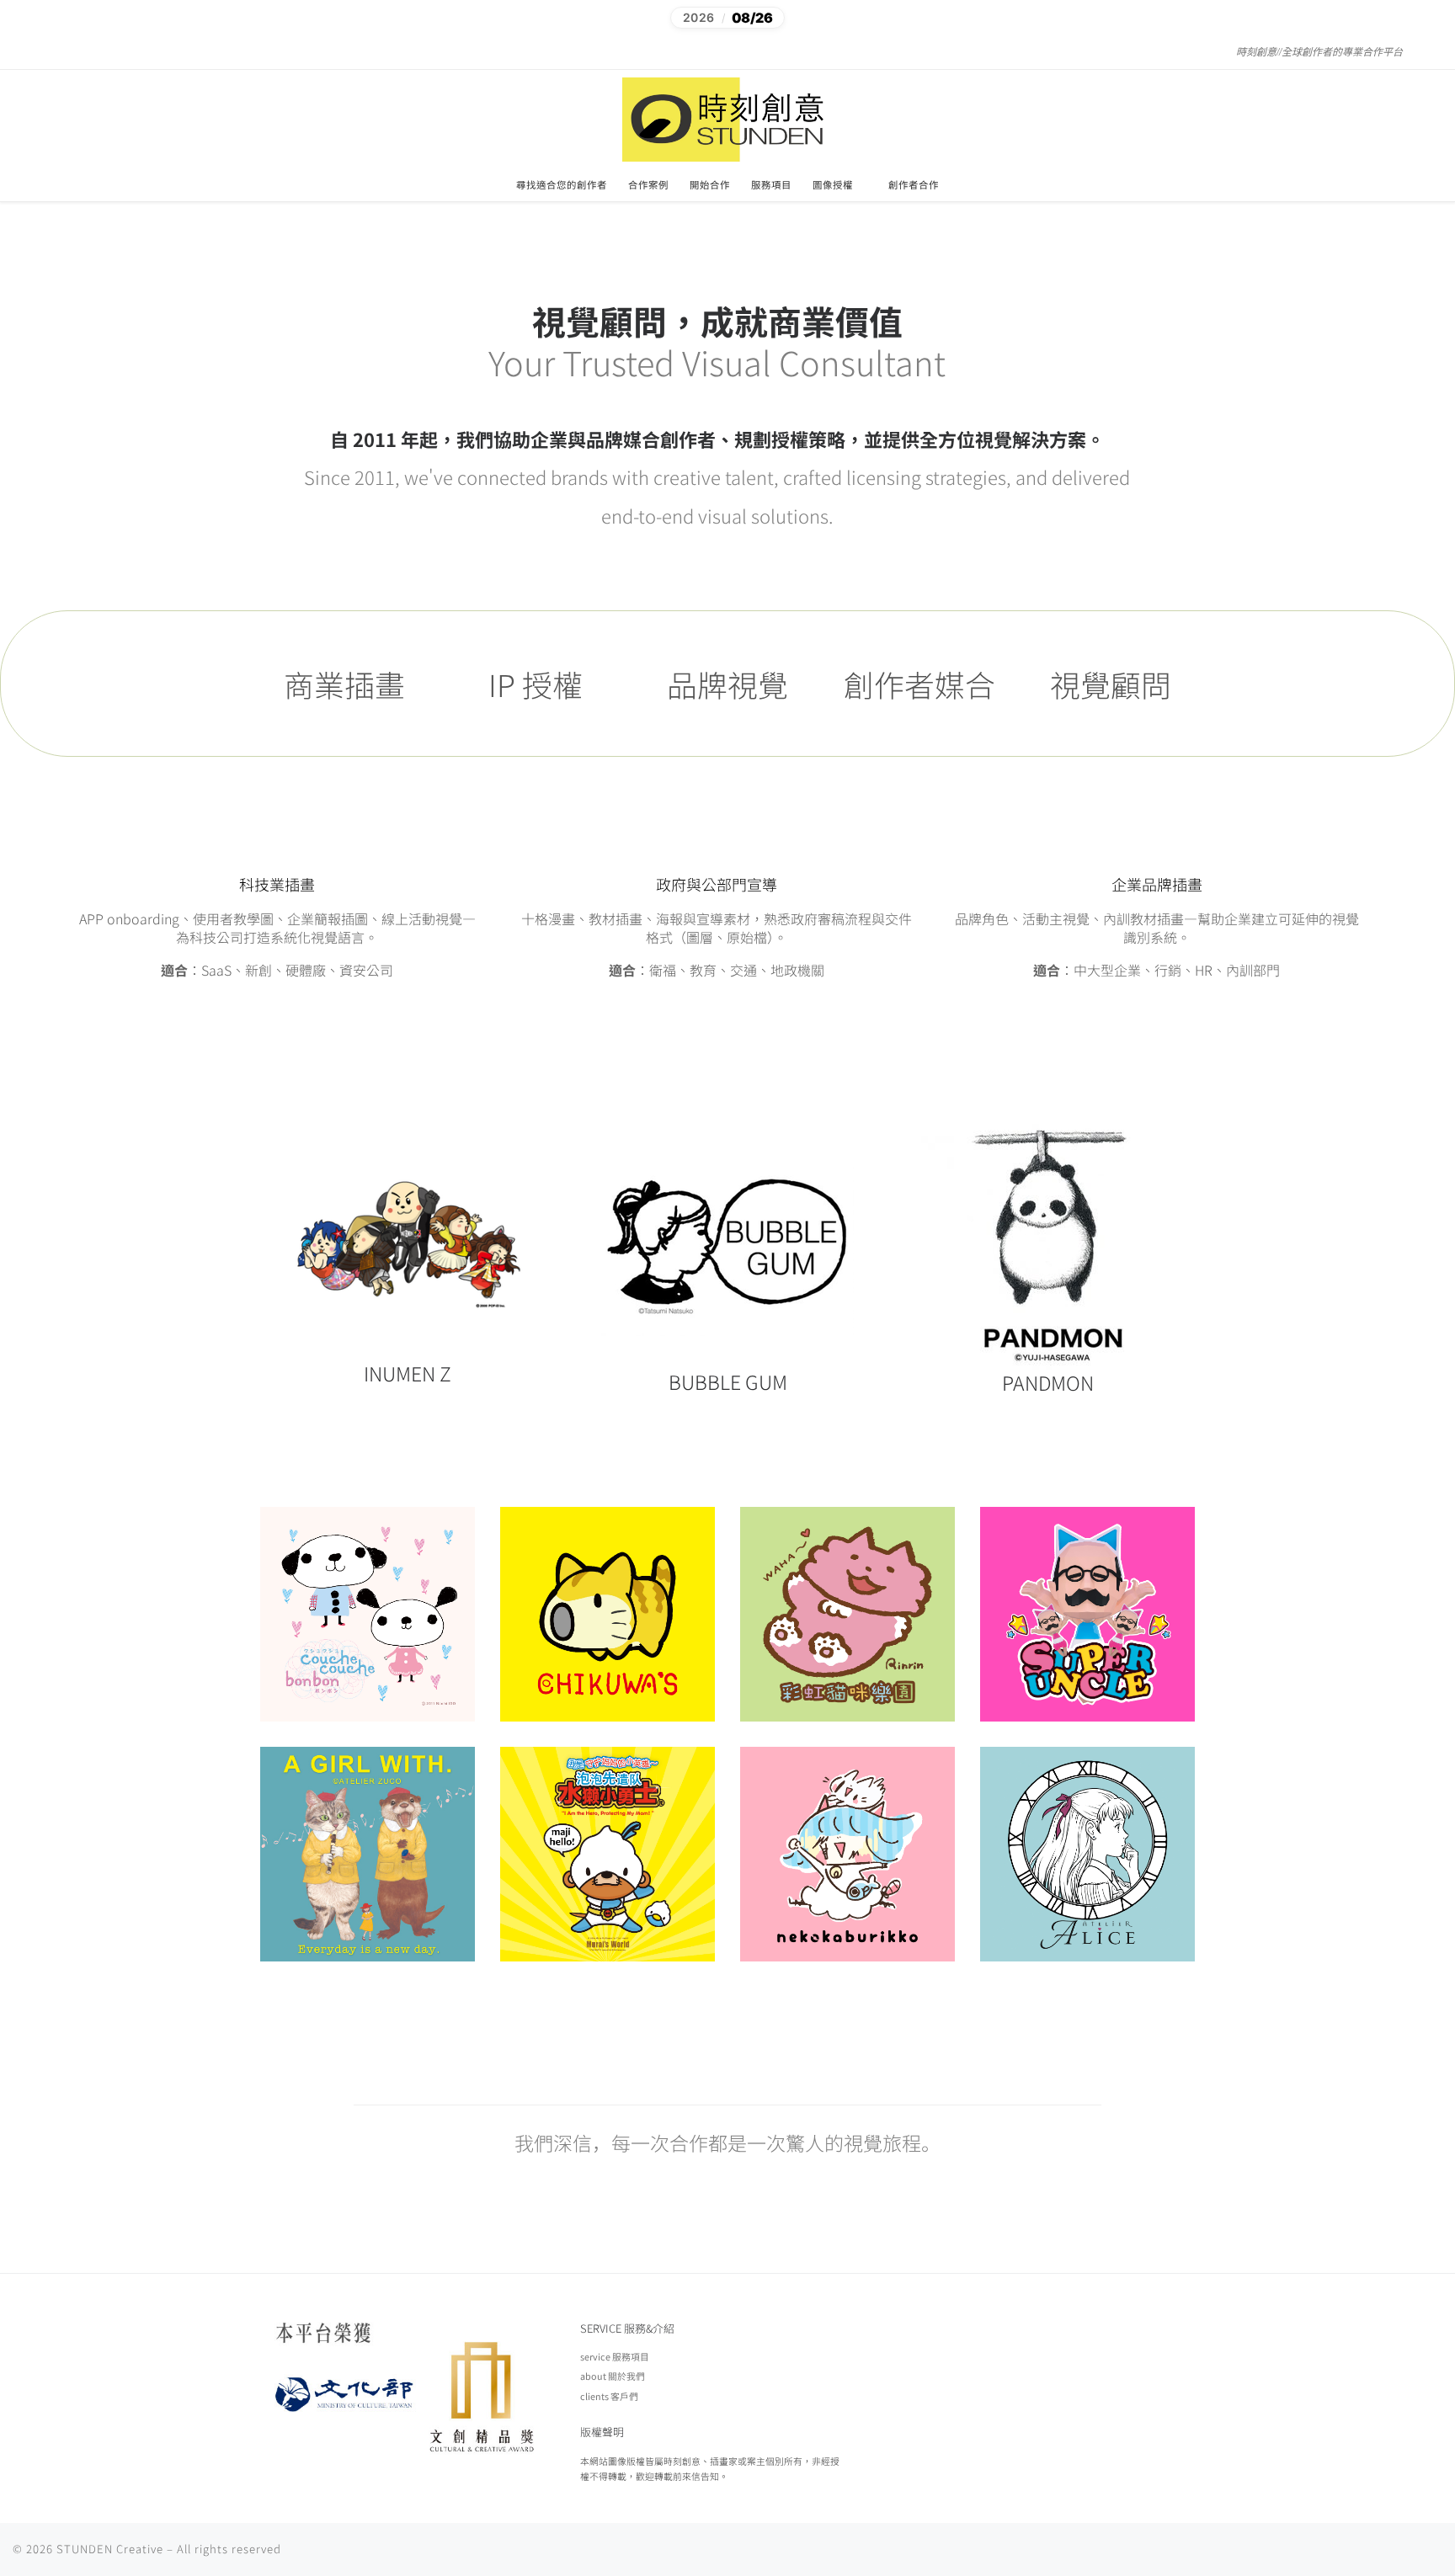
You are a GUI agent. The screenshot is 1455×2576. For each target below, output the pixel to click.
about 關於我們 (613, 2376)
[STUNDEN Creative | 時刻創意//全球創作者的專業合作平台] (727, 117)
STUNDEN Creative (110, 2549)
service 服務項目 (615, 2356)
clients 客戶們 (609, 2396)
